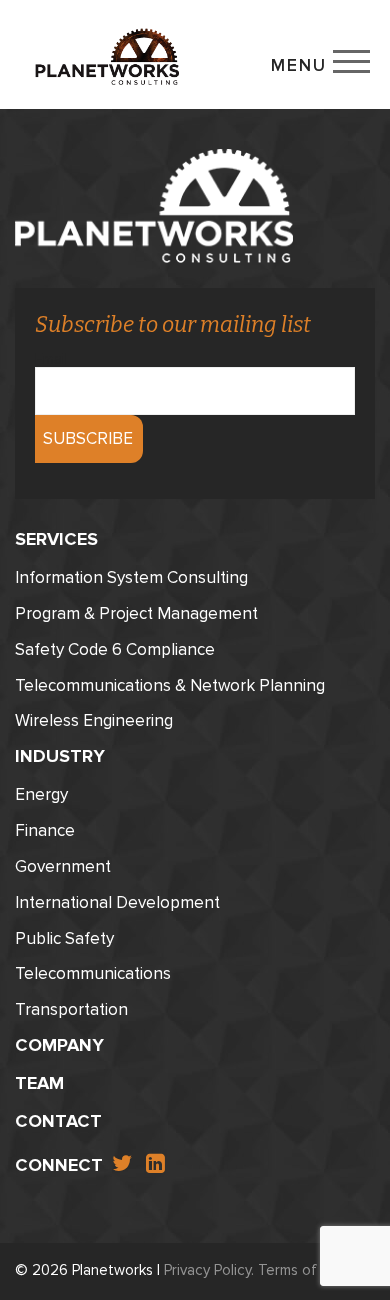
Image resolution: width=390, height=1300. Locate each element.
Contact (58, 1121)
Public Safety (64, 938)
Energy (41, 794)
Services (56, 539)
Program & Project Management (136, 613)
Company (59, 1045)
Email (51, 360)
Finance (45, 830)
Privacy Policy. (209, 1270)
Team (39, 1083)
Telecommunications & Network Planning (170, 685)
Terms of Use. (304, 1270)
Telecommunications (93, 973)
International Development (117, 902)
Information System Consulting (131, 577)
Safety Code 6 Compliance (115, 649)
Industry (60, 756)
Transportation (71, 1009)
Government (63, 866)
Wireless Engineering (94, 720)
